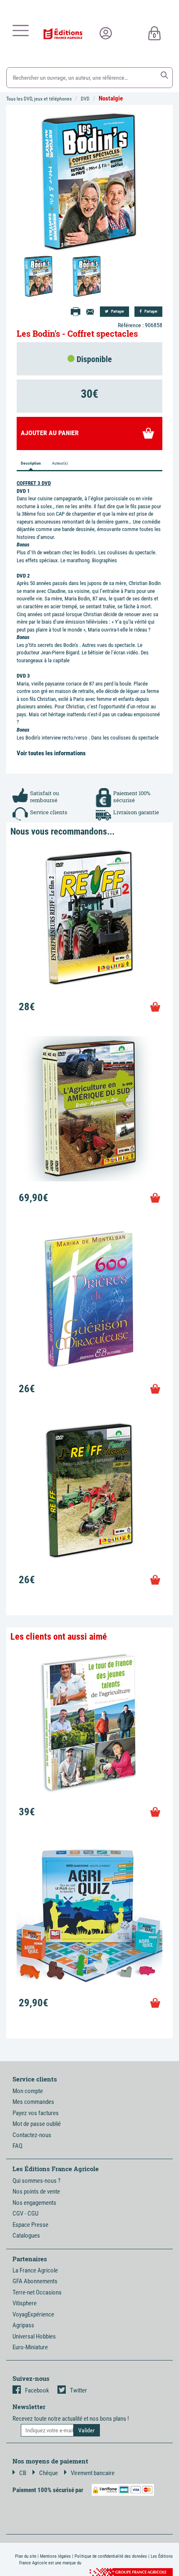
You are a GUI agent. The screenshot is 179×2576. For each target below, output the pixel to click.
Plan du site (26, 2556)
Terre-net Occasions (37, 2292)
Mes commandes (33, 2102)
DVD (85, 99)
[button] (164, 75)
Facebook (37, 2390)
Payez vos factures (36, 2113)
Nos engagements (34, 2203)
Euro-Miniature (30, 2347)
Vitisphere (25, 2303)
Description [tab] (31, 463)
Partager (117, 311)
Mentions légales (55, 2556)
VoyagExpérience (33, 2314)
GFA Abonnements (35, 2281)
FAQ (17, 2146)
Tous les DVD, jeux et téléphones (39, 99)
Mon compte (28, 2091)
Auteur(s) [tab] (60, 463)
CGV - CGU (25, 2214)
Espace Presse (30, 2225)
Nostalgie (111, 98)
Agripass (23, 2325)
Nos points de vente (36, 2192)
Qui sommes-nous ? (36, 2181)
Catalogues (26, 2236)
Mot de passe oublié (37, 2124)
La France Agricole (35, 2270)
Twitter (78, 2390)
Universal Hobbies (34, 2336)
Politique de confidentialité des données (111, 2556)
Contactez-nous (32, 2135)
